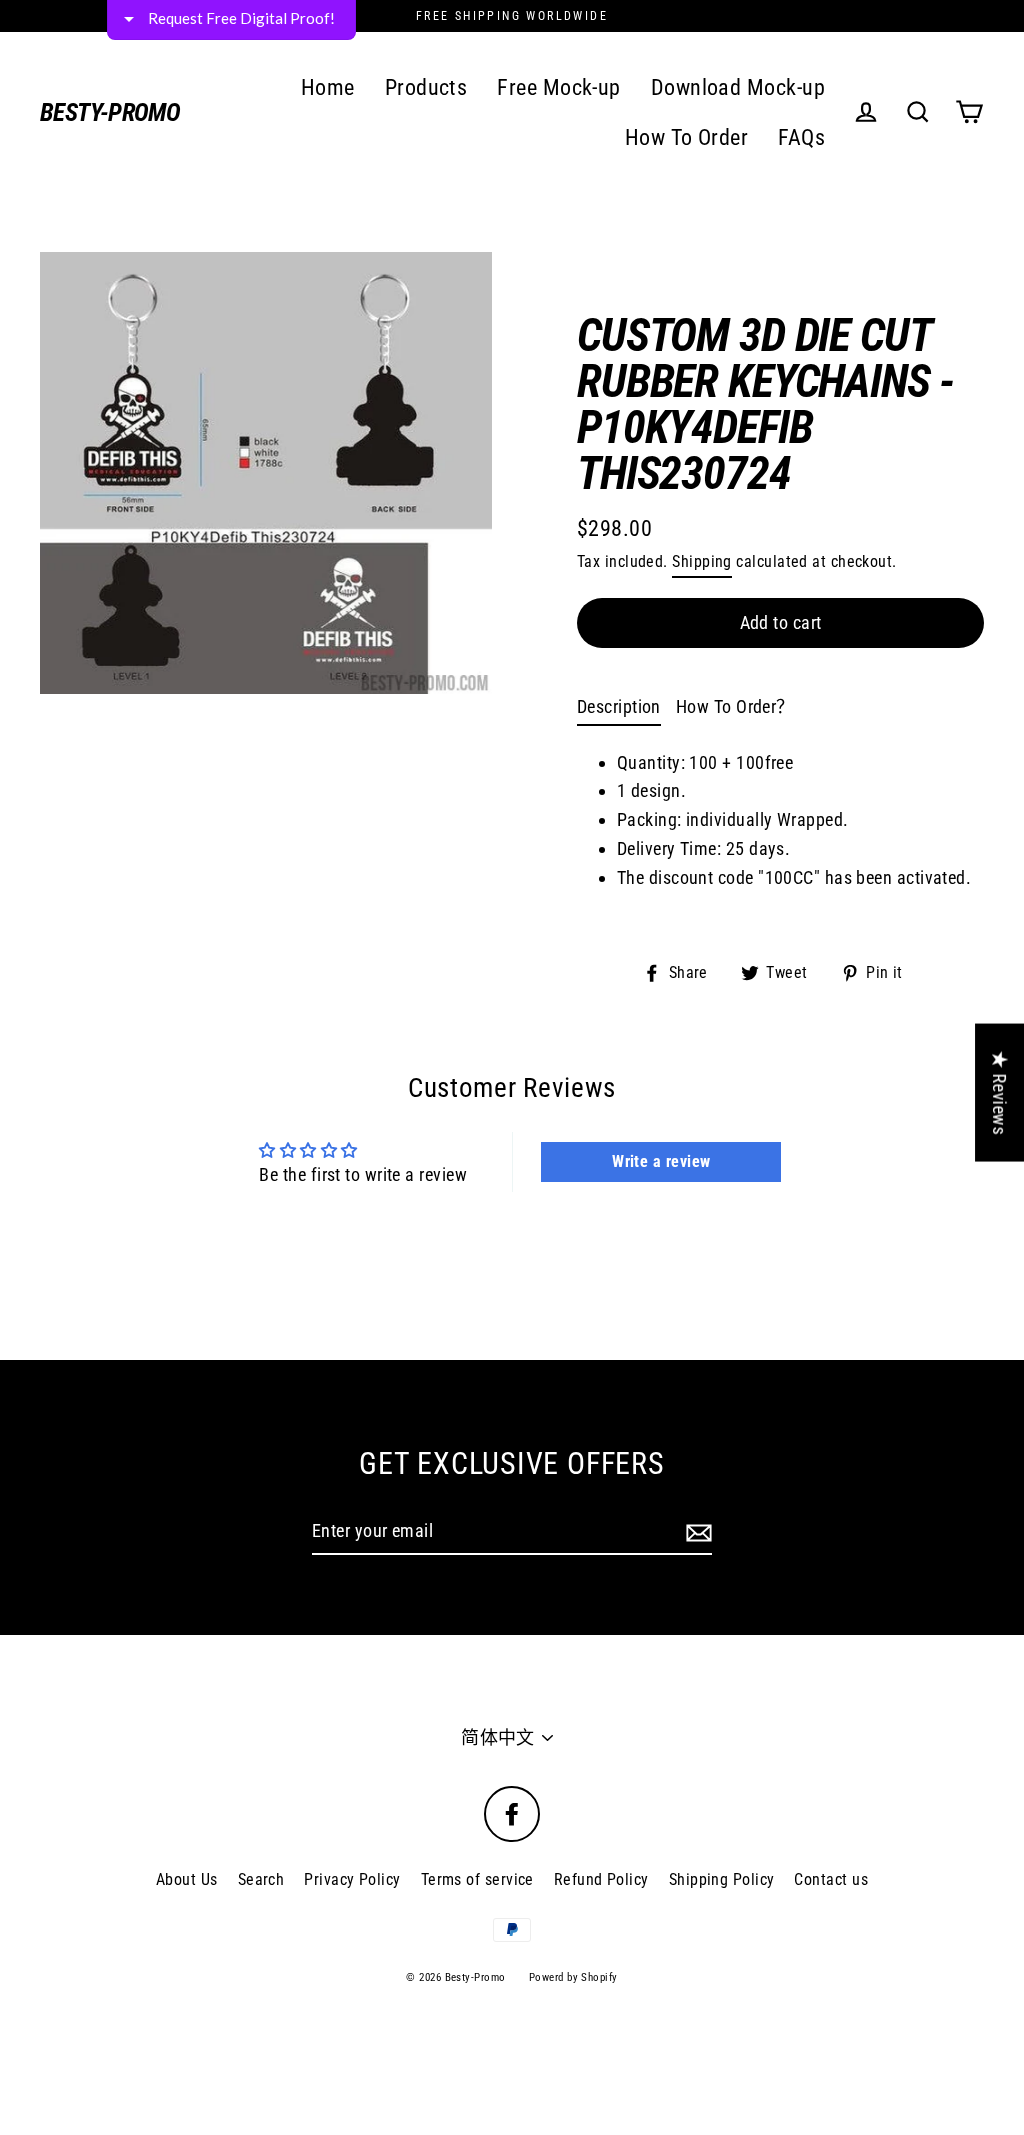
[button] (768, 149)
